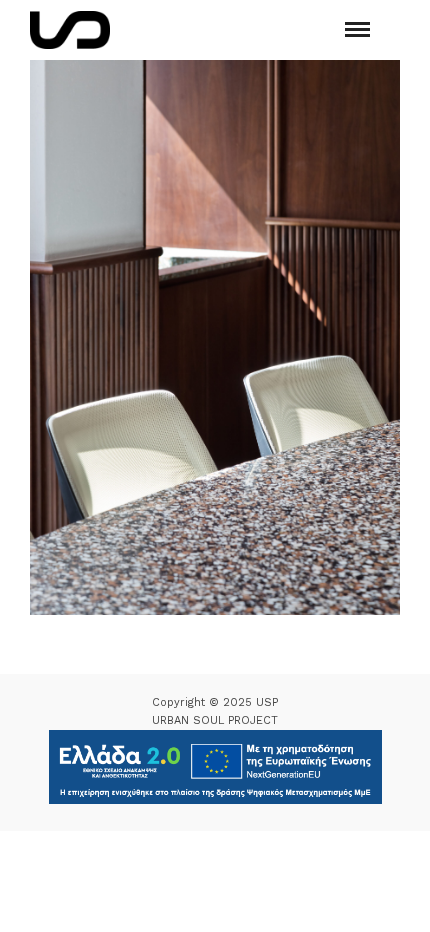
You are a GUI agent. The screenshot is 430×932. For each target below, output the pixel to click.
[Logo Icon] (70, 30)
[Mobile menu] (357, 29)
